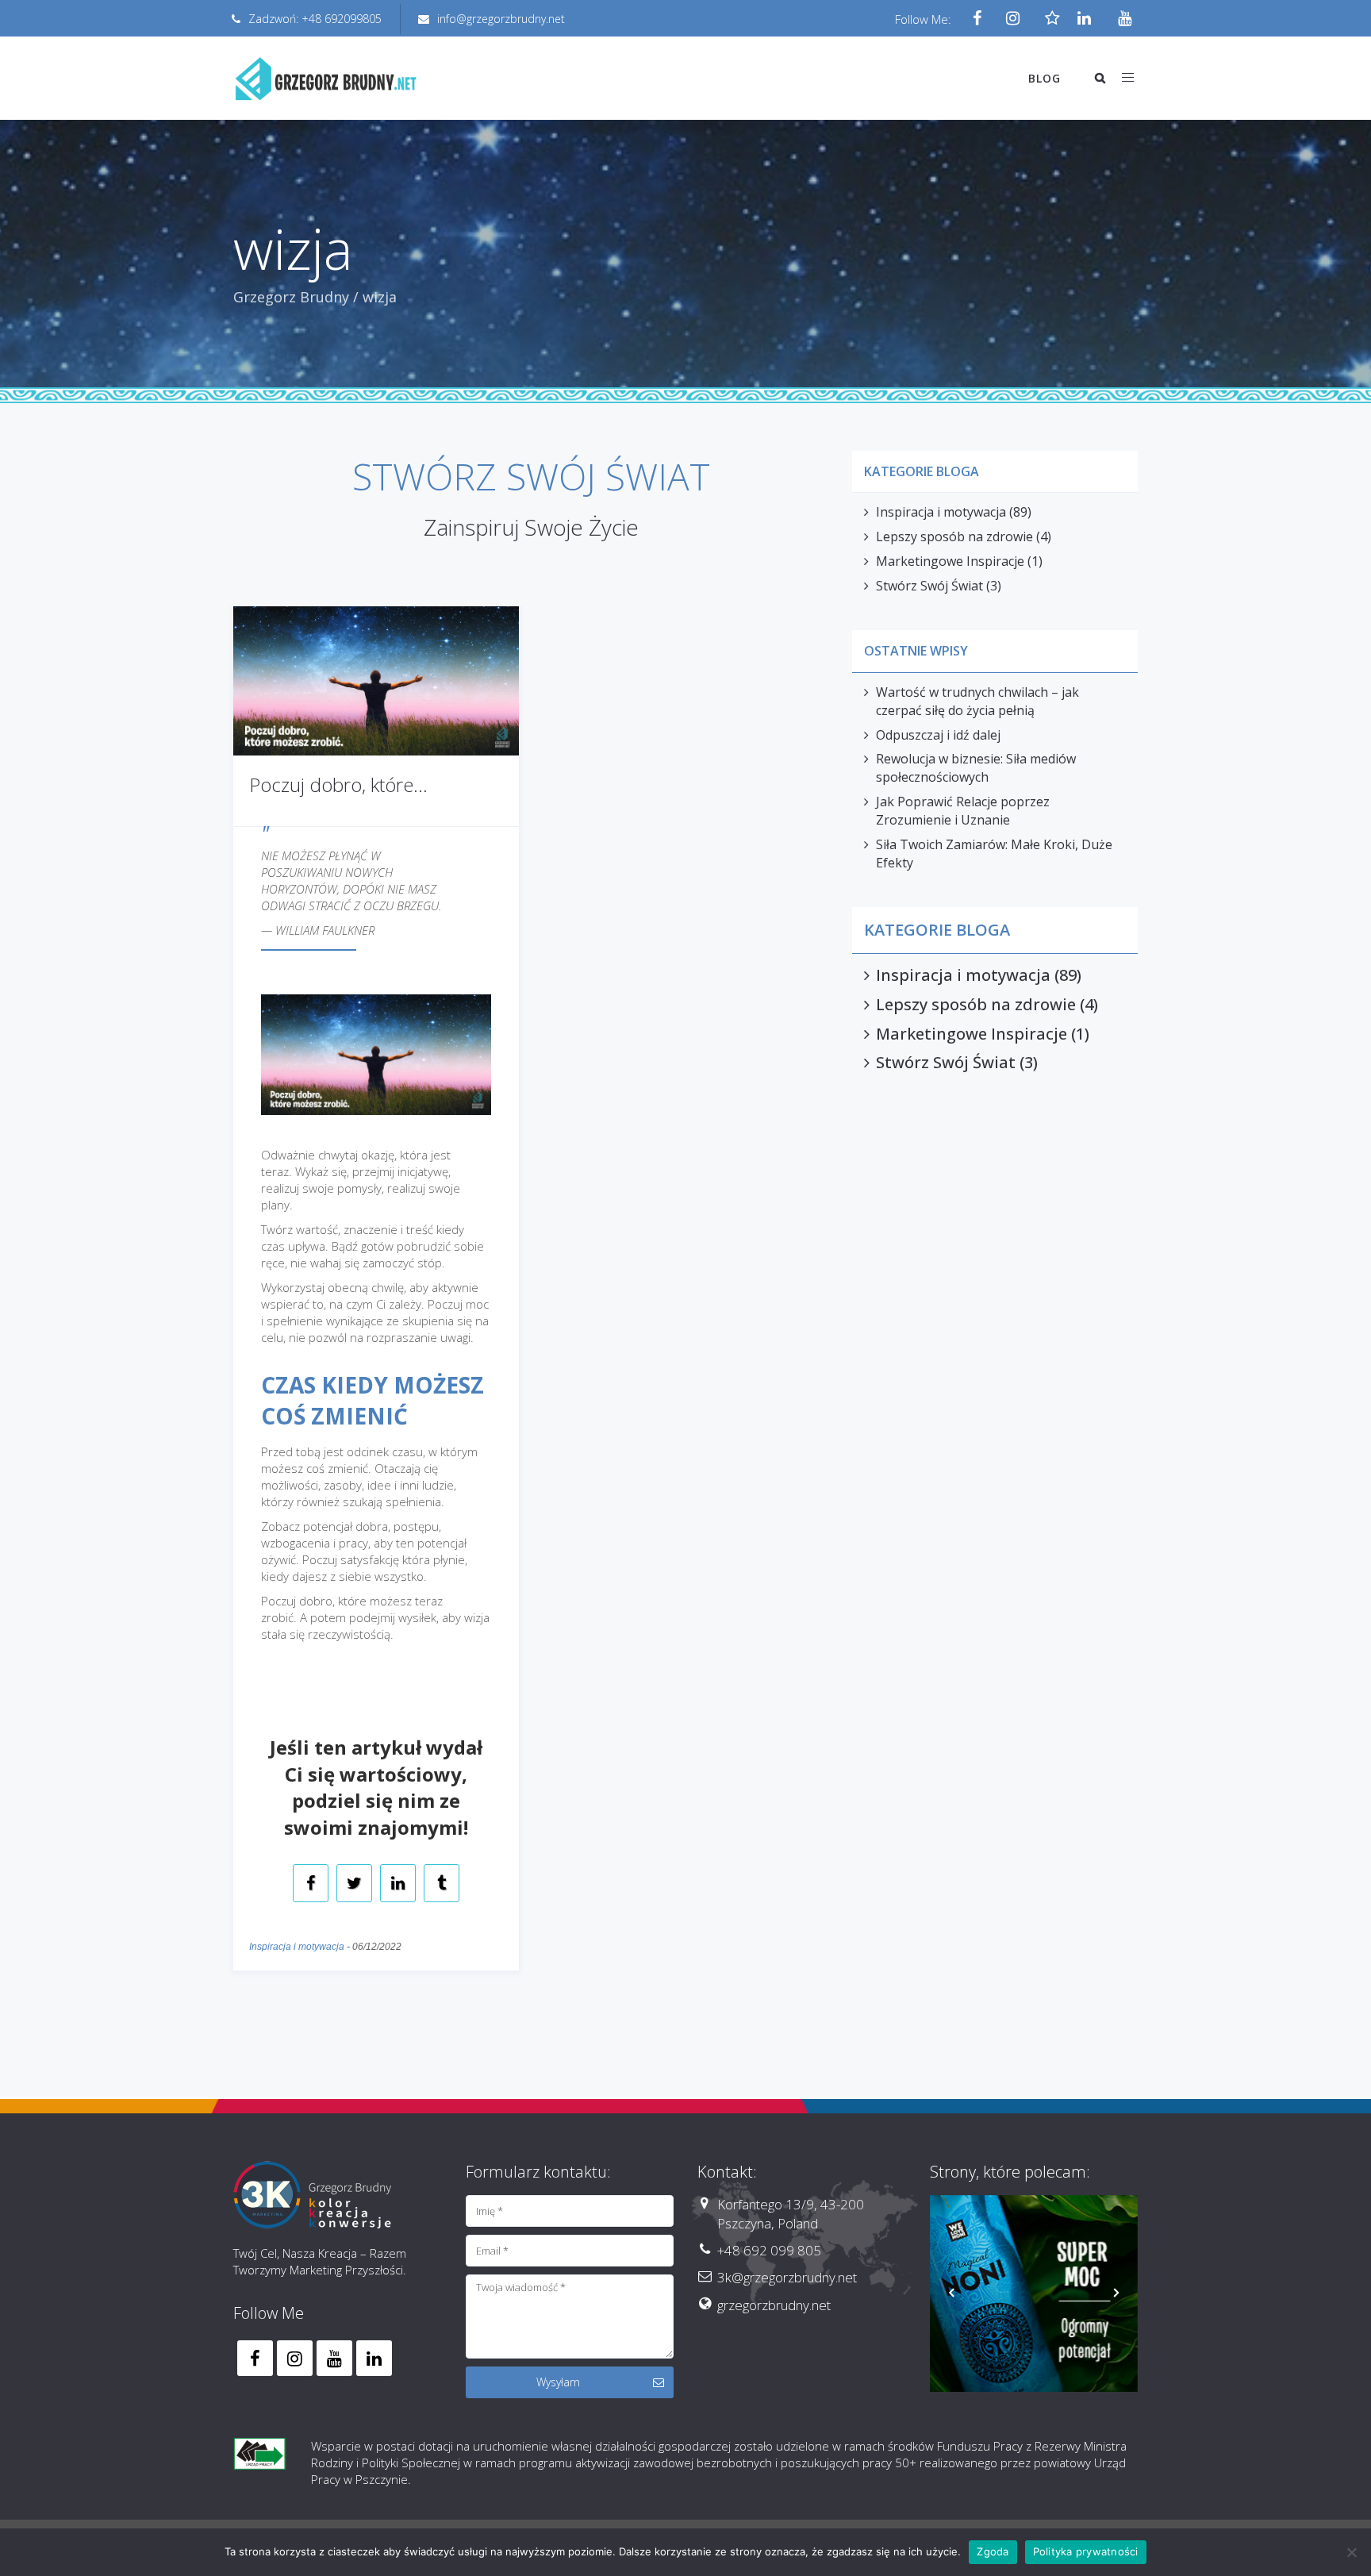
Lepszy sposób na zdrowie (954, 536)
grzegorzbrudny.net (774, 2305)
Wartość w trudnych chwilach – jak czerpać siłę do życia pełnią (977, 701)
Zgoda (993, 2551)
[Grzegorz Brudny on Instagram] (295, 2358)
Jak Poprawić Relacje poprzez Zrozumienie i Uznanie (963, 811)
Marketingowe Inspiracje (950, 561)
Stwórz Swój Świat (929, 586)
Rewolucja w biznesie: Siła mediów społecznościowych (976, 768)
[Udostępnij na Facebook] (311, 1884)
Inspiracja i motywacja (297, 1947)
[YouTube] (1120, 19)
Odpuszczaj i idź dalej (938, 735)
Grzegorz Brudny (291, 297)
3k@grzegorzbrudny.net (787, 2277)
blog (1045, 78)
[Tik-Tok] (1048, 19)
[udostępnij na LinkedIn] (398, 1884)
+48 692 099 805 (769, 2250)
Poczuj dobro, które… (338, 784)
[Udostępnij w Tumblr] (442, 1884)
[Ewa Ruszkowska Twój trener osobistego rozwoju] (1034, 2299)
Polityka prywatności (1086, 2551)
